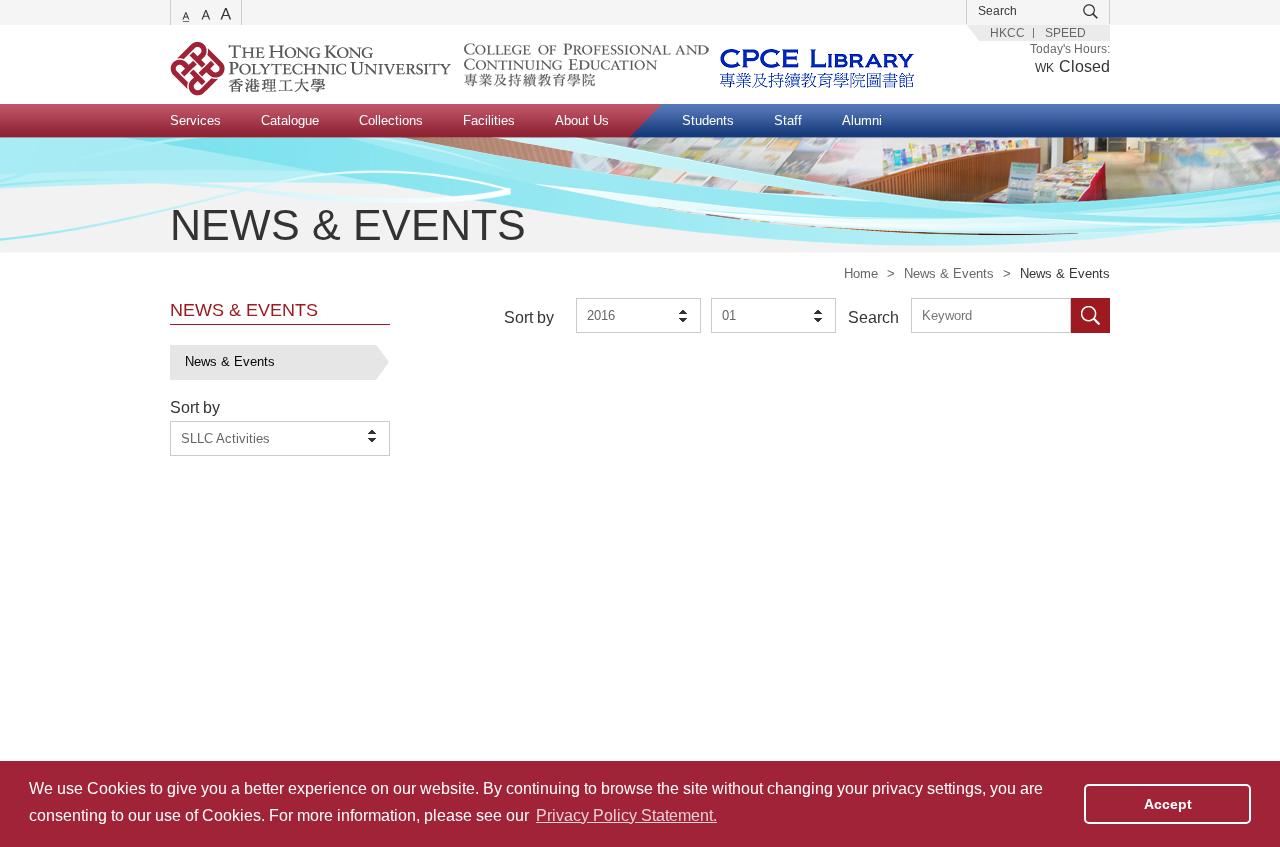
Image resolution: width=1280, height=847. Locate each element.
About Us (582, 120)
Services (195, 120)
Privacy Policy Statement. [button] (626, 815)
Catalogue (290, 120)
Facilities (489, 120)
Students (708, 120)
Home (861, 273)
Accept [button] (1168, 804)
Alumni (862, 120)
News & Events (949, 273)
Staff (788, 120)
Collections (391, 120)
